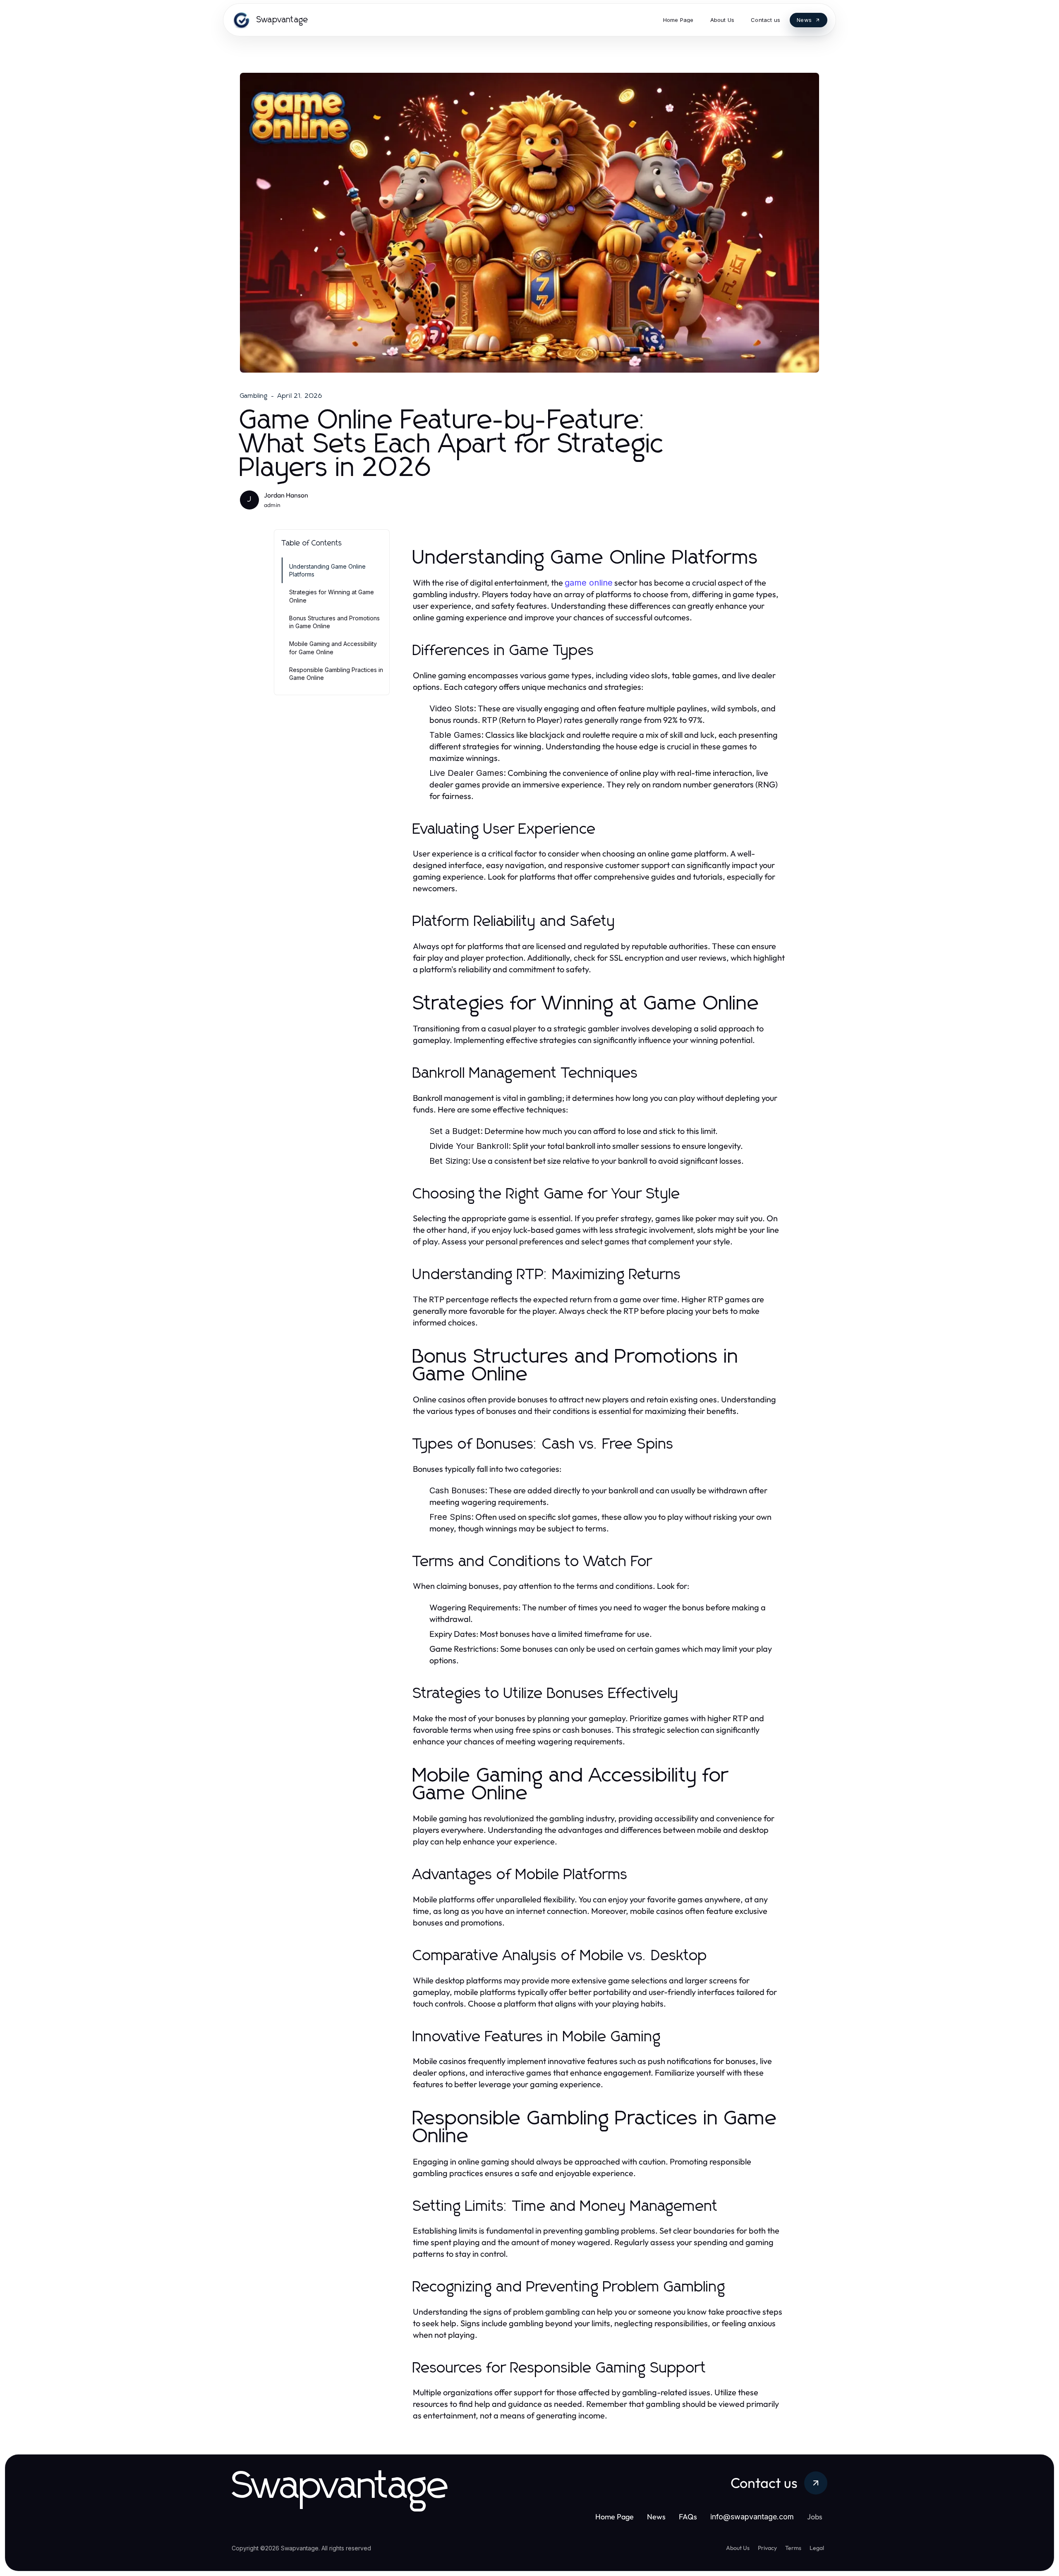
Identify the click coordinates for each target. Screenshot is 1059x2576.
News (656, 2517)
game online (589, 583)
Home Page (615, 2517)
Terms (793, 2548)
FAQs (688, 2517)
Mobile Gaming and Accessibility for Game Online (333, 648)
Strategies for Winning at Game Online (332, 596)
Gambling (254, 396)
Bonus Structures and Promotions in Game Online (334, 622)
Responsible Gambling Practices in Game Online (336, 674)
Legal (817, 2548)
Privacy (767, 2548)
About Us (738, 2548)
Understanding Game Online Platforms (327, 570)
